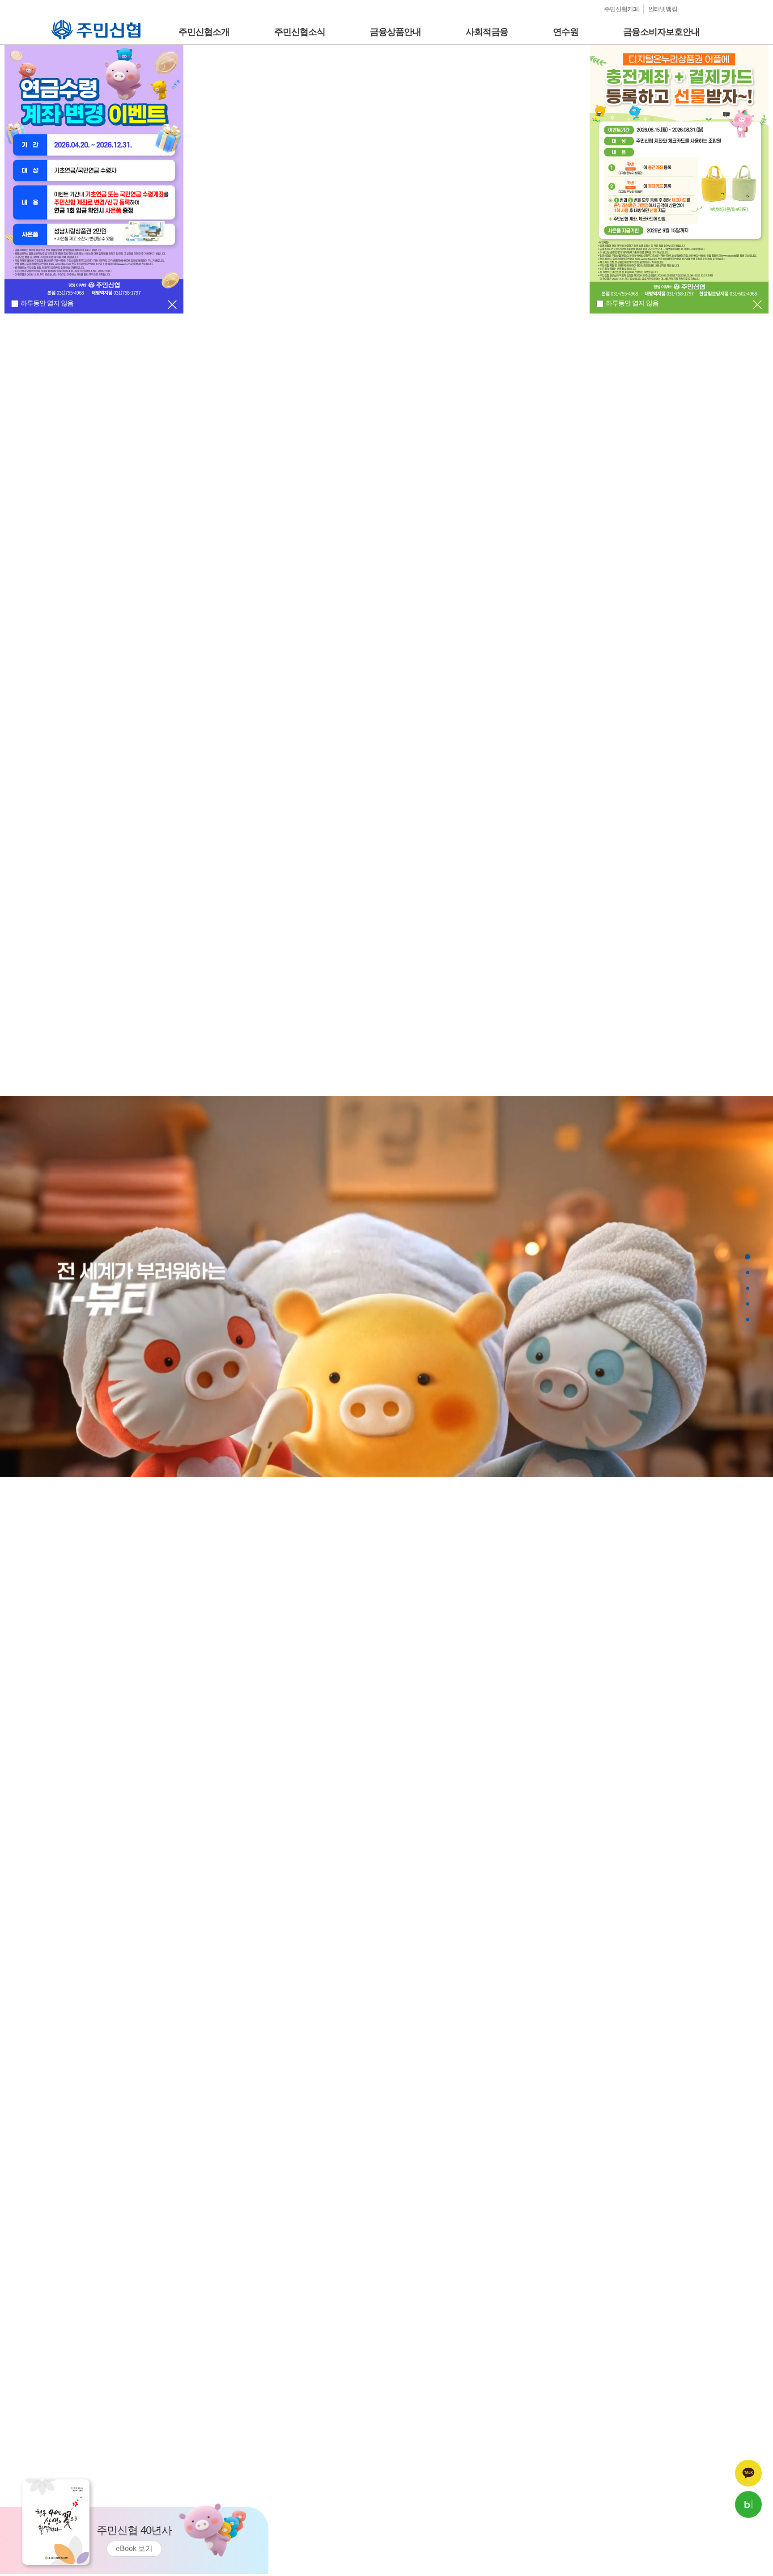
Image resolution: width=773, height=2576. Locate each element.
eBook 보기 (134, 2548)
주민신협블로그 (748, 2504)
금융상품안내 (395, 32)
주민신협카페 (621, 9)
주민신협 (64, 23)
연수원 (566, 32)
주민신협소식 (300, 32)
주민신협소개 (204, 32)
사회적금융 (487, 32)
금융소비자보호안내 (661, 32)
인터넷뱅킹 (663, 9)
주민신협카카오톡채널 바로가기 (748, 2473)
